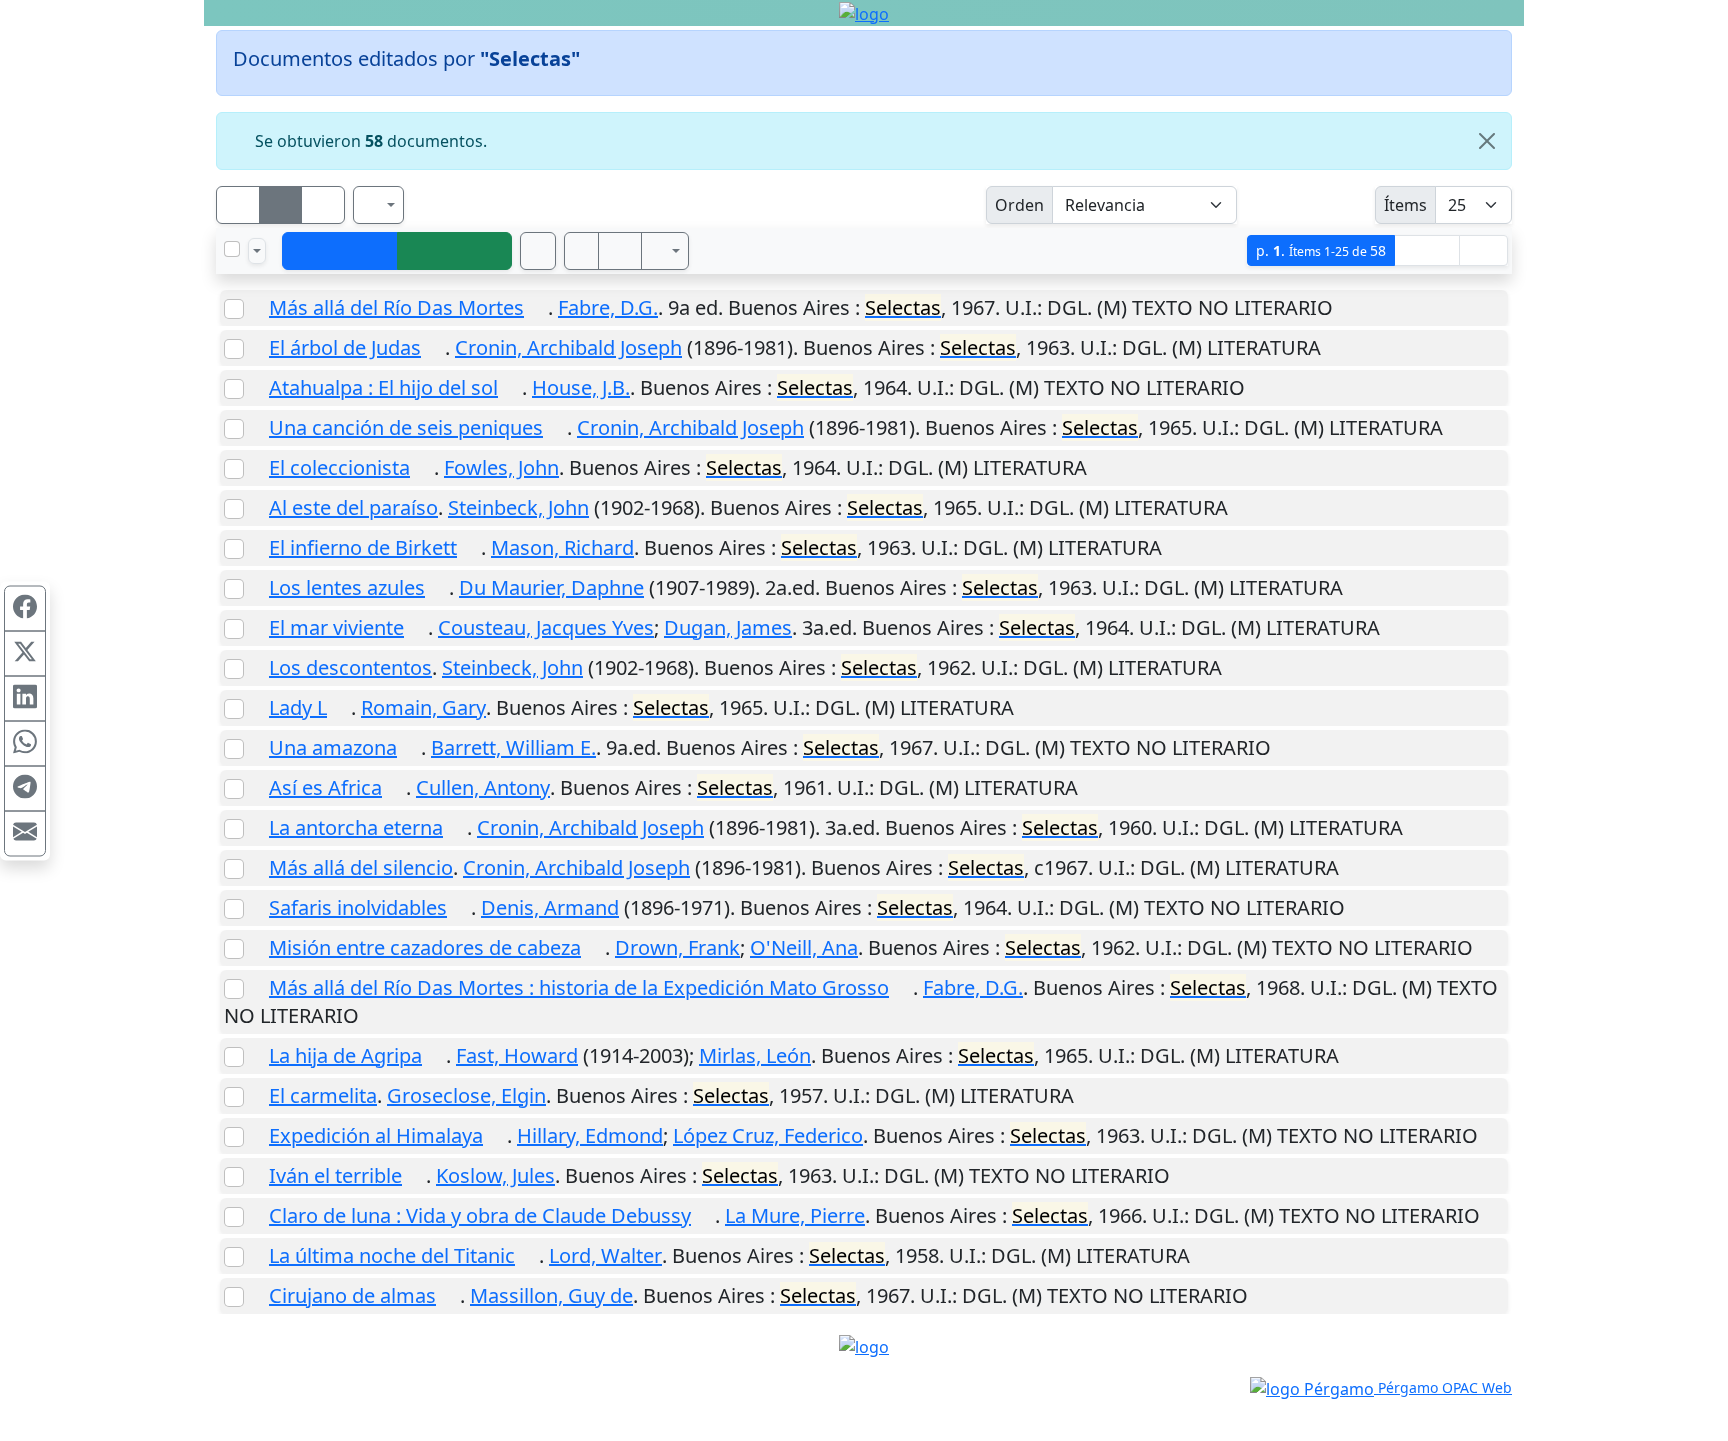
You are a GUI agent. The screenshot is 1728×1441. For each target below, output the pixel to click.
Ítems (1405, 205)
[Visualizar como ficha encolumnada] (281, 205)
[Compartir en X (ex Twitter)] (25, 653)
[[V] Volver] (340, 251)
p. (1321, 250)
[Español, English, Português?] (379, 205)
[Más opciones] (665, 251)
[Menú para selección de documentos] (257, 251)
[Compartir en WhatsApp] (25, 743)
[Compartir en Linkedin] (25, 698)
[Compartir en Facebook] (25, 608)
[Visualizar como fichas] (238, 205)
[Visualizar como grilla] (323, 205)
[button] (582, 251)
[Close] (1487, 141)
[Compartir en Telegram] (25, 788)
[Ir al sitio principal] (864, 13)
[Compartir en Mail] (25, 833)
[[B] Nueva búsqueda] (455, 251)
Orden (1019, 205)
